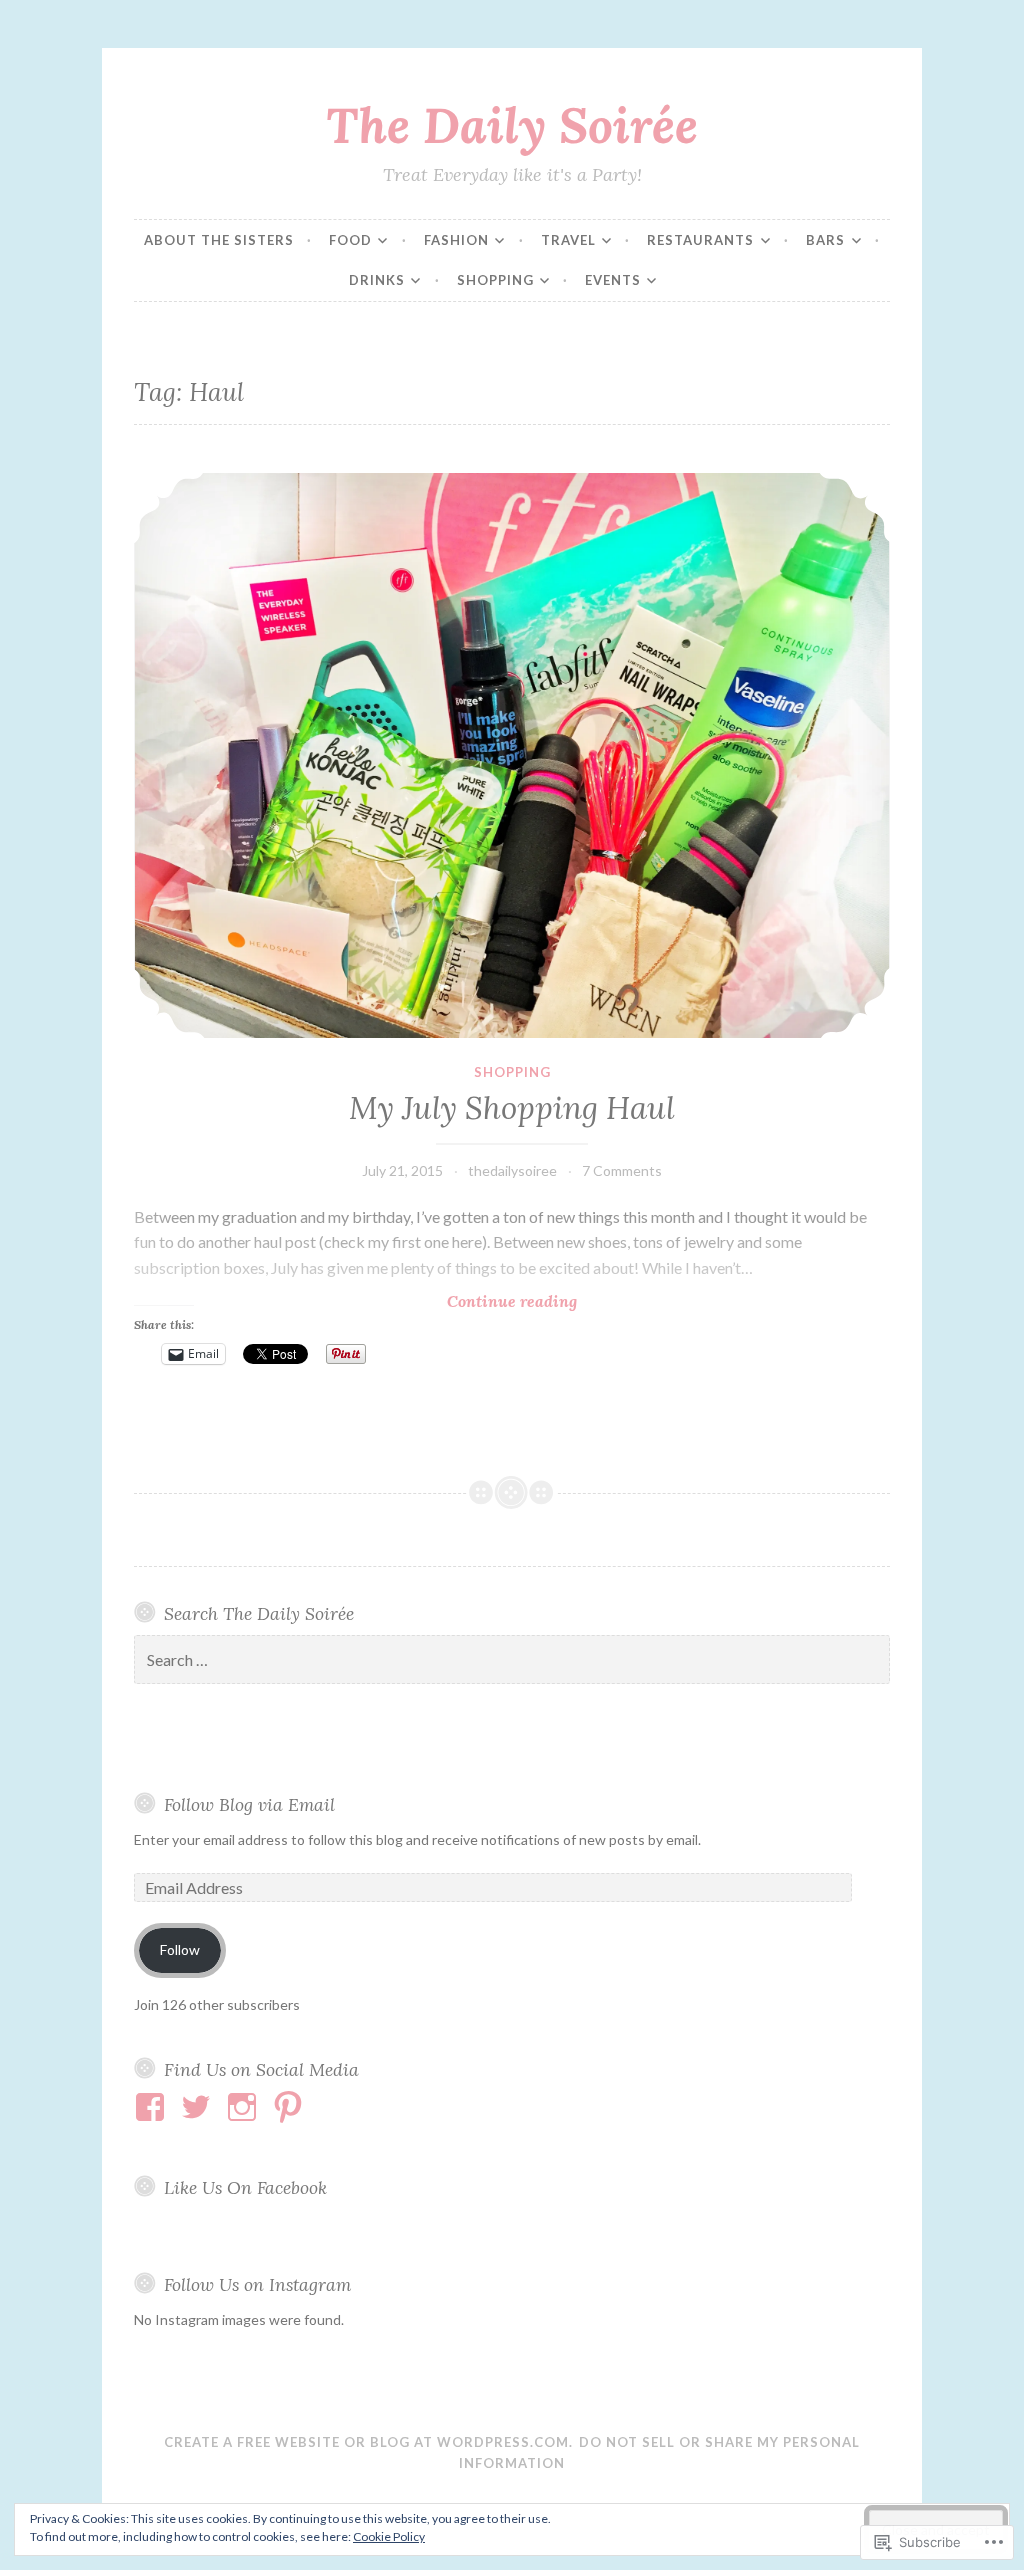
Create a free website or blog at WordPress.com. (368, 2442)
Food (350, 240)
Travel (568, 240)
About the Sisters (219, 240)
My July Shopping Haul (512, 1108)
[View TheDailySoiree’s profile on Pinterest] (291, 2107)
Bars (825, 240)
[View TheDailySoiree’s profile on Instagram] (245, 2107)
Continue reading (355, 1301)
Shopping (495, 280)
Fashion (456, 240)
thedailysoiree (512, 1170)
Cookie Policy (389, 2536)
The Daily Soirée (512, 125)
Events (613, 280)
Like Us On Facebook (245, 2187)
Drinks (377, 280)
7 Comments (622, 1170)
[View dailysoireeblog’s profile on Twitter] (199, 2107)
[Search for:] (511, 1660)
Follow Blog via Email (249, 1804)
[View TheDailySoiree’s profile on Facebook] (153, 2107)
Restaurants (700, 240)
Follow (180, 1949)
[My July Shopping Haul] (511, 756)
